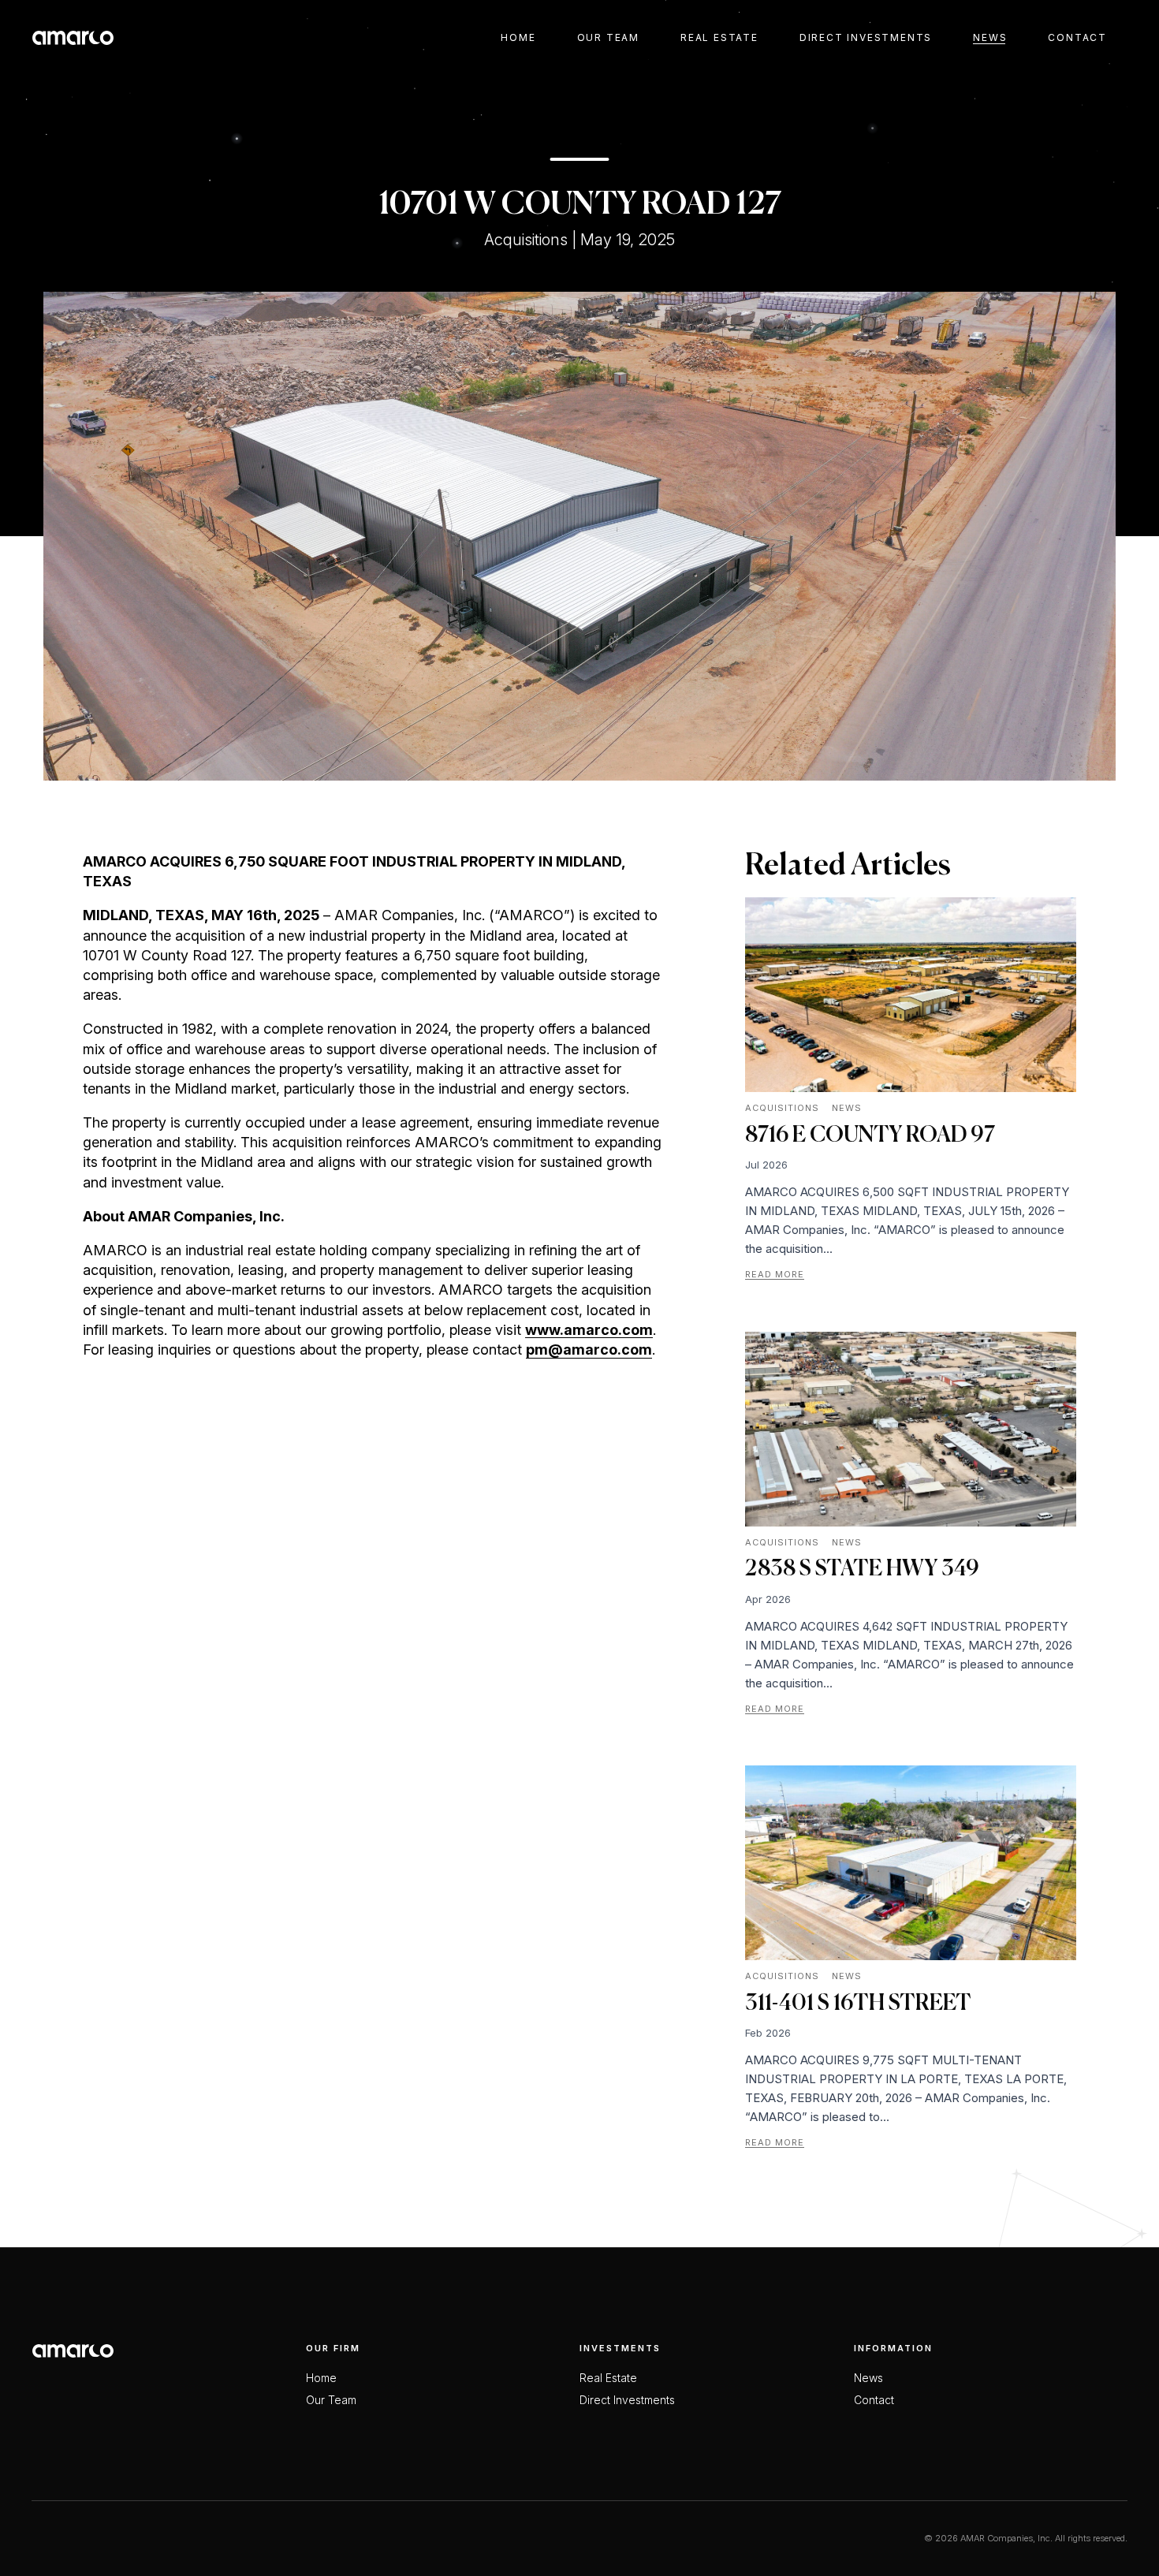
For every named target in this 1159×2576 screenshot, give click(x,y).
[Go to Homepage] (73, 37)
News (990, 37)
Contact (1077, 37)
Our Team (608, 37)
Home (518, 37)
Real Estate (719, 37)
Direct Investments (866, 37)
